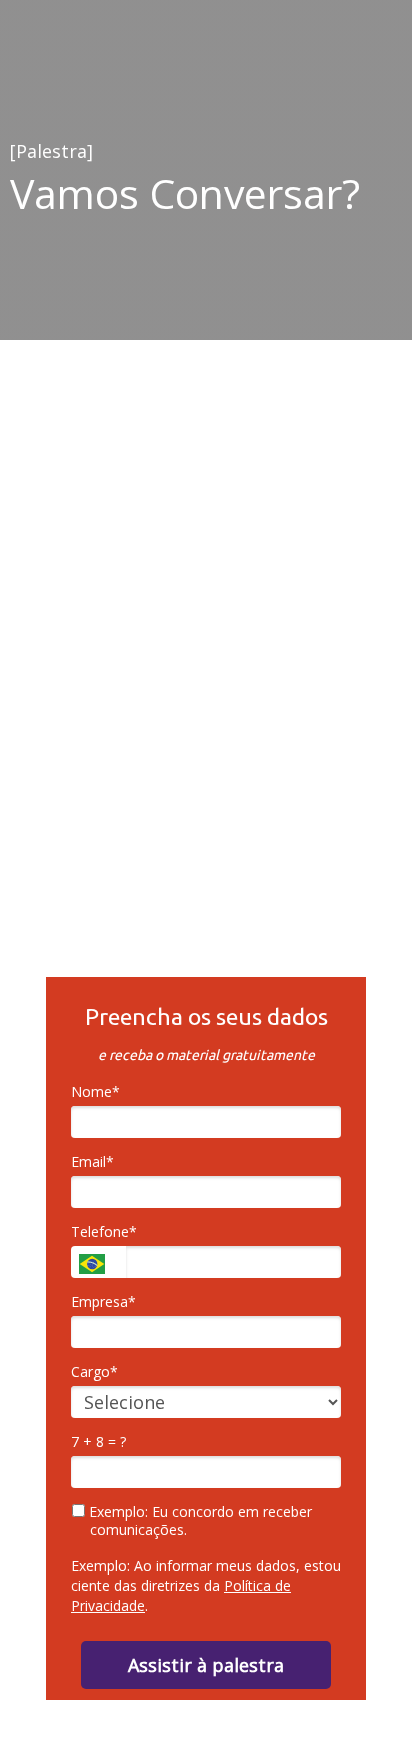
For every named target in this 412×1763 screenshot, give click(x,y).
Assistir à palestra (206, 1665)
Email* (92, 1162)
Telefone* (104, 1232)
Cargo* (94, 1372)
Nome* (95, 1092)
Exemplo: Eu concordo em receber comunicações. (198, 1520)
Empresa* (103, 1302)
